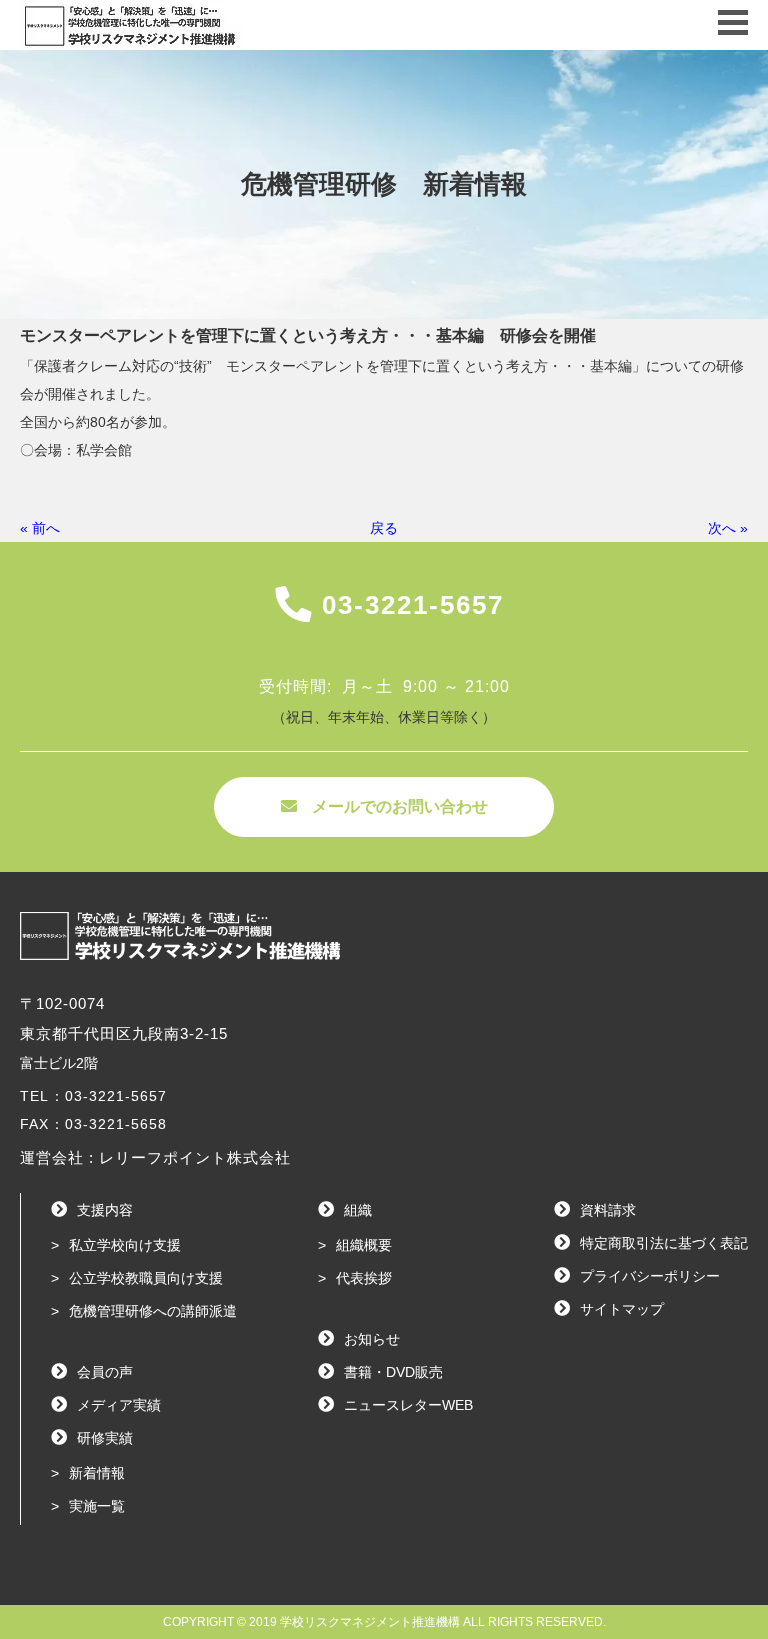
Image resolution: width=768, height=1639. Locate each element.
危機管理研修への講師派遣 (153, 1311)
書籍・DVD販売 (393, 1372)
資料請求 (608, 1210)
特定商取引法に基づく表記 (664, 1243)
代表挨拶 (364, 1278)
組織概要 (364, 1245)
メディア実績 (119, 1405)
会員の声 (105, 1372)
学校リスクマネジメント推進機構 (370, 1622)
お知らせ (372, 1339)
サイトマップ (622, 1309)
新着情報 (97, 1473)
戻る (384, 528)
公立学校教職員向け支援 (146, 1278)
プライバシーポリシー (650, 1276)
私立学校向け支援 (125, 1245)
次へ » (728, 528)
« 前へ (40, 528)
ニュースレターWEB (408, 1405)
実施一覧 (97, 1506)
